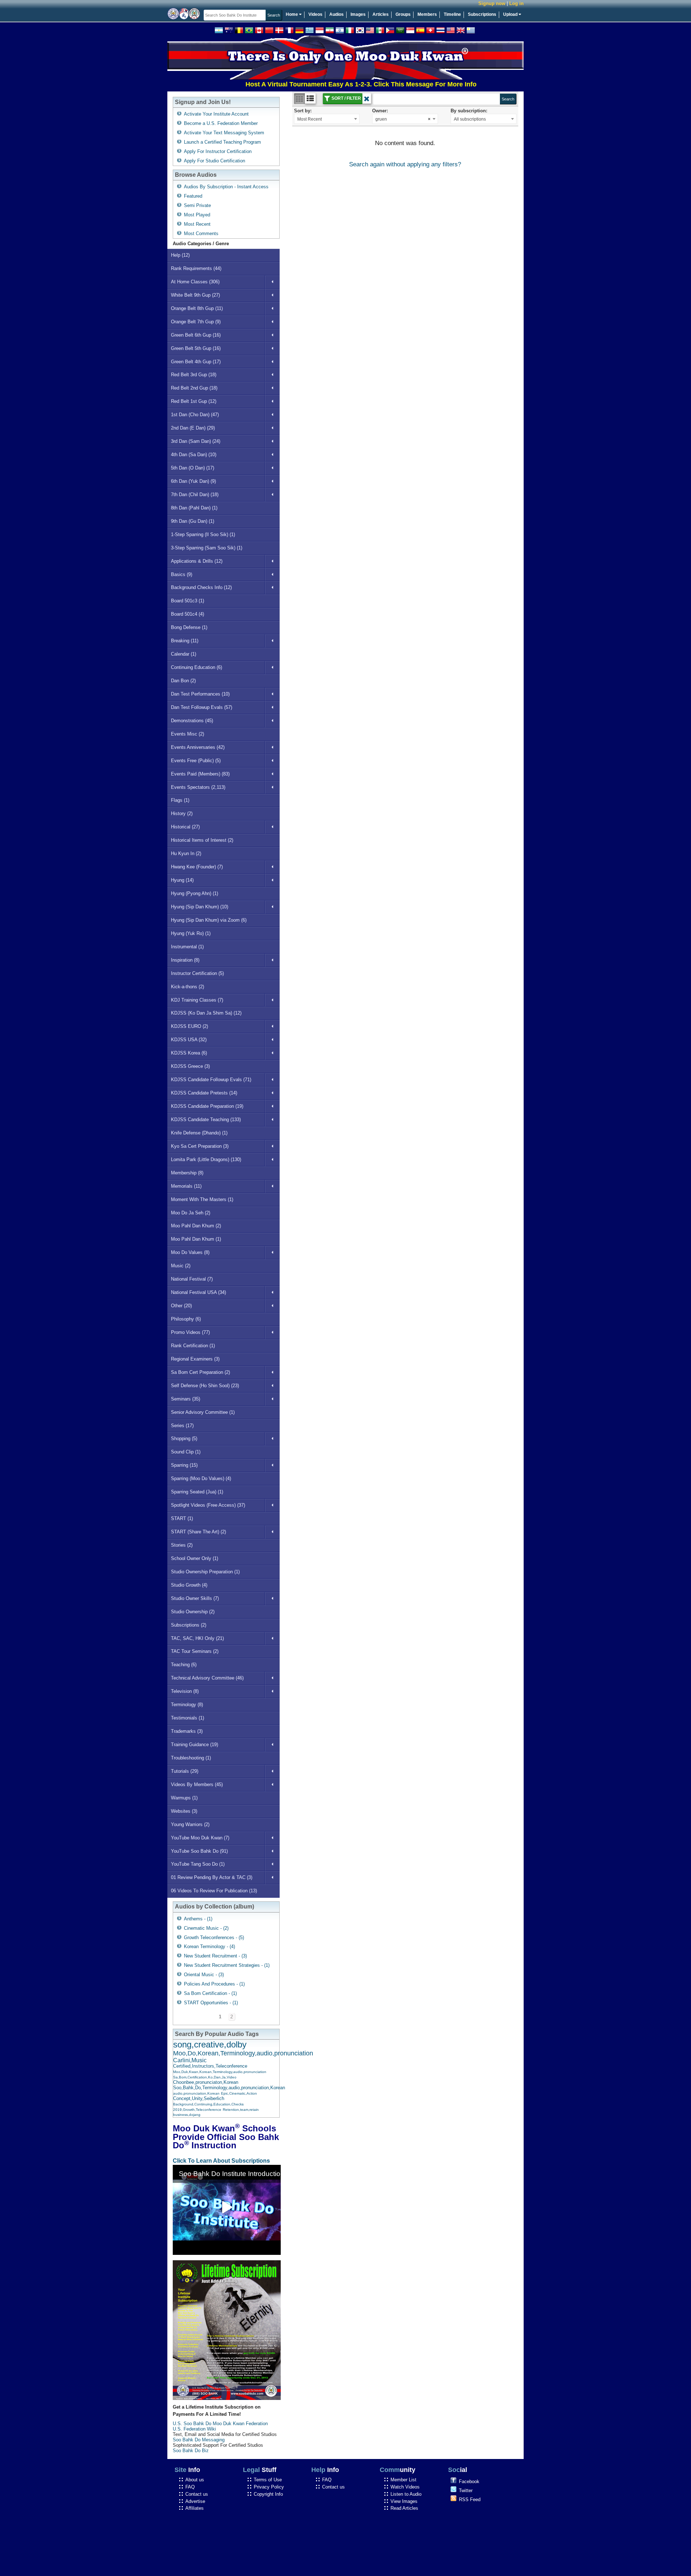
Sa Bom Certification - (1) (210, 1993)
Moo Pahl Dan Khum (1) (196, 1239)
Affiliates (195, 2508)
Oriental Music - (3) (204, 1975)
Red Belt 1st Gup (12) (194, 401)
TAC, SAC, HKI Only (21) (197, 1638)
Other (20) (181, 1306)
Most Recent (197, 224)
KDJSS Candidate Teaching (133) (206, 1120)
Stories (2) (182, 1545)
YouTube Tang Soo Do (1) (198, 1864)
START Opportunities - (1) (211, 2003)
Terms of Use (268, 2480)
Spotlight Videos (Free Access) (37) (208, 1505)
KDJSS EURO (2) (189, 1026)
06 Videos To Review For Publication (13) (214, 1891)
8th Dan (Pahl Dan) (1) (194, 508)
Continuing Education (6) (197, 667)
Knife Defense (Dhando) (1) (199, 1133)
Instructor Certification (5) (197, 973)
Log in (516, 3)
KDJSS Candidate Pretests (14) (204, 1093)
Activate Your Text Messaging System (224, 133)
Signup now (492, 3)
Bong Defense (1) (189, 627)
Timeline (452, 14)
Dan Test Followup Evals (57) (202, 707)
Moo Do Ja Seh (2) (191, 1213)
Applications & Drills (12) (197, 561)
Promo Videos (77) (190, 1332)
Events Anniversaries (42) (198, 747)
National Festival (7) (192, 1279)
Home (292, 14)
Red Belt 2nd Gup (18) (194, 388)
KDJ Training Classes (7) (197, 1000)
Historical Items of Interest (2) (202, 840)
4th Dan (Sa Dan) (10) (194, 455)
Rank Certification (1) (193, 1346)
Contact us (197, 2494)
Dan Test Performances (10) (200, 694)
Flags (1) (180, 800)
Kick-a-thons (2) (188, 987)
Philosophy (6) (186, 1319)
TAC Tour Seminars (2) (195, 1651)
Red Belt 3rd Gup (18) (194, 375)
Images (358, 14)
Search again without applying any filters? (405, 164)
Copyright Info (268, 2494)
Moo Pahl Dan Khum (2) (196, 1226)
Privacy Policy (269, 2487)
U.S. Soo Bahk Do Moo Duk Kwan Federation (220, 2424)
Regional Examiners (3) (195, 1359)
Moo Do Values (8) (190, 1252)
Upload (511, 14)
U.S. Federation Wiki (194, 2429)
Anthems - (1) (198, 1919)
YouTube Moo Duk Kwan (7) (200, 1838)
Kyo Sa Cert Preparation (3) (200, 1146)
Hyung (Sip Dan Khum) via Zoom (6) (209, 920)
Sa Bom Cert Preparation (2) (200, 1372)
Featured (193, 196)
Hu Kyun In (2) (186, 853)
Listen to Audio (406, 2494)
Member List (403, 2480)
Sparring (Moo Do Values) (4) (201, 1478)
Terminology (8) (187, 1705)
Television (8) (185, 1691)
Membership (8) (187, 1173)
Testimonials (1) (188, 1718)
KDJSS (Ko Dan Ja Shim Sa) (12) (206, 1013)
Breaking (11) (185, 641)
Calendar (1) (184, 654)
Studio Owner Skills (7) (195, 1598)
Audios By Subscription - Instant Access (226, 187)
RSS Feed (470, 2499)
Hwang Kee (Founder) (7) (197, 867)
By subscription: (469, 111)
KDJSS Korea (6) (189, 1053)
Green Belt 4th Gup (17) (196, 362)
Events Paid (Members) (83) (200, 774)
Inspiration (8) (185, 960)
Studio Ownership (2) (193, 1612)
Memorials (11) (186, 1186)
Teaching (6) (184, 1665)
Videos (315, 14)
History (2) (182, 813)
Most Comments (201, 233)
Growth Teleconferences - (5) (214, 1937)
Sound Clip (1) (186, 1452)
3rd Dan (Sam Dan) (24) (196, 441)
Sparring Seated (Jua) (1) (197, 1492)
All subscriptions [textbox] (470, 119)
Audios (337, 14)
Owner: (380, 111)
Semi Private (197, 205)
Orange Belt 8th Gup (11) (197, 308)
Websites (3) (184, 1811)
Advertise (195, 2501)
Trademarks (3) (187, 1731)
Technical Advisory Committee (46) (207, 1678)
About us (195, 2480)
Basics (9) (182, 574)
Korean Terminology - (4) (209, 1946)
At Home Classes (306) (195, 282)
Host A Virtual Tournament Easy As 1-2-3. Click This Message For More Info (313, 84)
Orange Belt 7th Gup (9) (196, 322)
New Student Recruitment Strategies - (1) (227, 1965)
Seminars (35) (186, 1399)
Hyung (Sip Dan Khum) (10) (200, 907)
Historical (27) (185, 827)
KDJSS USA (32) (189, 1040)
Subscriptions (482, 14)
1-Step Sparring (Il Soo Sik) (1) (203, 534)
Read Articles (404, 2508)
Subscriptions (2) (189, 1625)
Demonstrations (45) (192, 721)
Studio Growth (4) (189, 1585)
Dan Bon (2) (183, 681)
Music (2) (181, 1266)
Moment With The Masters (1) (202, 1199)
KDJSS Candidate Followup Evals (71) (211, 1080)
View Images (404, 2501)
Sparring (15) (184, 1465)
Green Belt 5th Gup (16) (196, 348)
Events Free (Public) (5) (196, 761)
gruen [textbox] (403, 119)
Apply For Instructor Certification (218, 151)
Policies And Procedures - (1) (214, 1984)
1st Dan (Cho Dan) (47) (195, 415)
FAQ (190, 2487)
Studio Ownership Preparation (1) (205, 1572)
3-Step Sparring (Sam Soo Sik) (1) (207, 548)
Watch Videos (405, 2487)
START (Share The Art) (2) (198, 1532)
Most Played (197, 215)
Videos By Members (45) (197, 1784)
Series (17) (182, 1426)
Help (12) (180, 255)
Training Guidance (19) (195, 1745)
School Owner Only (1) (195, 1558)
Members (427, 14)
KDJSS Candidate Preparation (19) (207, 1106)
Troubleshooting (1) (191, 1758)
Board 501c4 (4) (188, 614)
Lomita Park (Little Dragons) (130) (206, 1159)
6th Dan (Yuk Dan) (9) (193, 481)
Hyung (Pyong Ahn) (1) (195, 893)
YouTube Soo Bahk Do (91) (199, 1851)
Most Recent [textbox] (310, 119)
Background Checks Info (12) (201, 587)
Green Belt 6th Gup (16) (196, 335)
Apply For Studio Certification (214, 161)
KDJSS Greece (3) (190, 1066)
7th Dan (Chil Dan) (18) (195, 494)
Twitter (466, 2490)
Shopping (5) (184, 1438)
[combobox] (327, 119)
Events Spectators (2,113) (198, 787)
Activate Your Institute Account (216, 114)
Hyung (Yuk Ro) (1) (191, 933)
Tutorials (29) (185, 1771)
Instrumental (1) (187, 947)
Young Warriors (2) (190, 1824)
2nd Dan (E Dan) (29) (193, 428)
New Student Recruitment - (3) (215, 1956)
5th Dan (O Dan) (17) (193, 468)
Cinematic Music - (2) (206, 1928)
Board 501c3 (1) (188, 601)
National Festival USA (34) (198, 1292)
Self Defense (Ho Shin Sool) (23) (205, 1386)
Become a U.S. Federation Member (221, 123)
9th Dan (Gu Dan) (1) (193, 521)
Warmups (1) (184, 1798)
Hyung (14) (182, 880)
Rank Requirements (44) (196, 268)
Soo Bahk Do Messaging (199, 2440)
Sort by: (303, 111)
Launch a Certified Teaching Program (222, 142)
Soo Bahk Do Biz (191, 2451)
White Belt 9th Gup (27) (195, 295)
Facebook (469, 2481)
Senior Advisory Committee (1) (203, 1412)
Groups (403, 14)
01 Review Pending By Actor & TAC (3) (212, 1877)
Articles (381, 14)
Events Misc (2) (188, 734)
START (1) (182, 1518)
